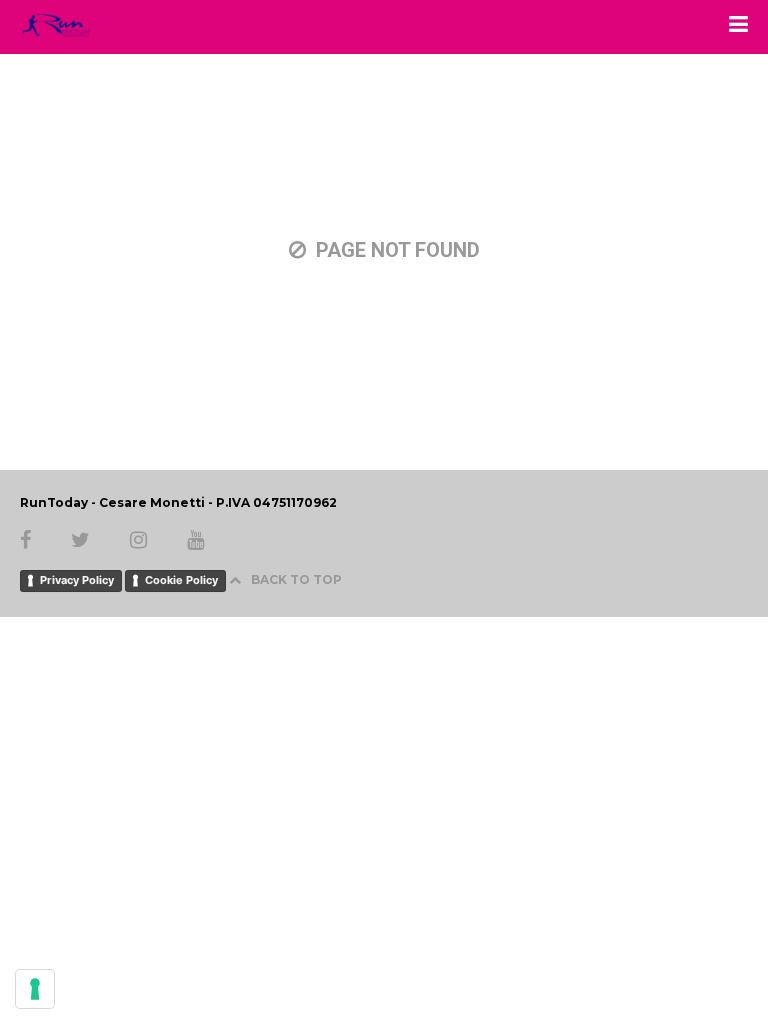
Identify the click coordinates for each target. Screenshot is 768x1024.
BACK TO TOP (296, 579)
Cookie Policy (181, 580)
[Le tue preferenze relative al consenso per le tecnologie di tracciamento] (35, 989)
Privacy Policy (77, 580)
